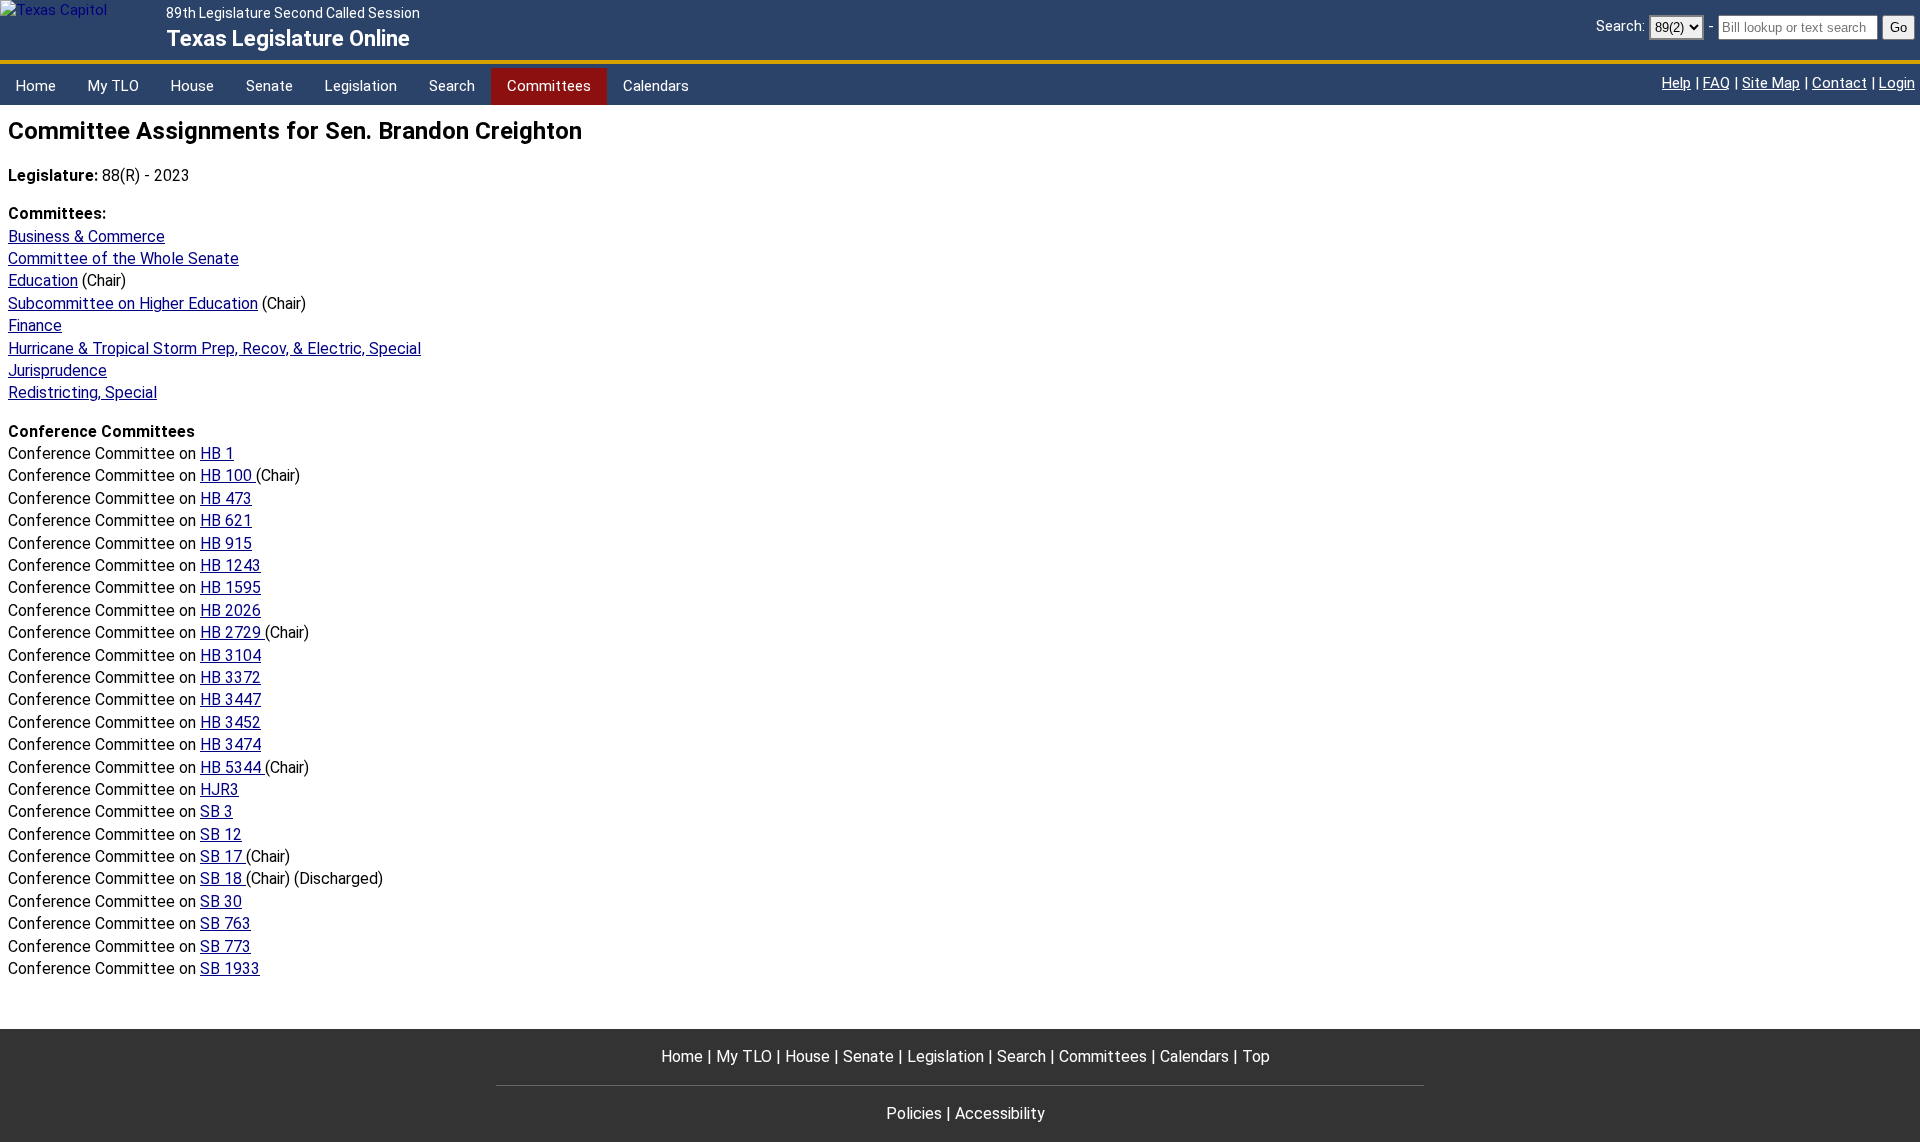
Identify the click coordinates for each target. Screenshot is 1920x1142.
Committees (549, 86)
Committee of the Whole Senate (123, 258)
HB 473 (226, 498)
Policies (914, 1113)
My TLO (113, 86)
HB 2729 (232, 632)
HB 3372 (230, 677)
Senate (269, 86)
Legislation (361, 86)
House (192, 86)
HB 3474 (230, 744)
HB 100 (228, 475)
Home (36, 86)
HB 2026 (230, 610)
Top (1256, 1056)
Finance (35, 325)
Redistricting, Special (82, 392)
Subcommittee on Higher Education (133, 303)
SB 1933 (230, 968)
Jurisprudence (57, 370)
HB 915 (226, 543)
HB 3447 (230, 699)
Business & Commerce (86, 236)
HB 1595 (230, 587)
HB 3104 (230, 655)
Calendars (656, 86)
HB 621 (226, 520)
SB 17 (223, 856)
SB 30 (221, 901)
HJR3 (219, 789)
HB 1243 (230, 565)
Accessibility (1000, 1113)
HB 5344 (232, 767)
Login (1897, 83)
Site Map (1771, 83)
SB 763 (225, 923)
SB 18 (223, 878)
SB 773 (225, 946)
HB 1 (217, 453)
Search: (1620, 26)
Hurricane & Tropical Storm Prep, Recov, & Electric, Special (214, 348)
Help (1676, 83)
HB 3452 (230, 722)
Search (452, 86)
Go (1898, 27)
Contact (1839, 83)
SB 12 (221, 834)
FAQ (1716, 83)
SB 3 (216, 811)
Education (43, 280)
